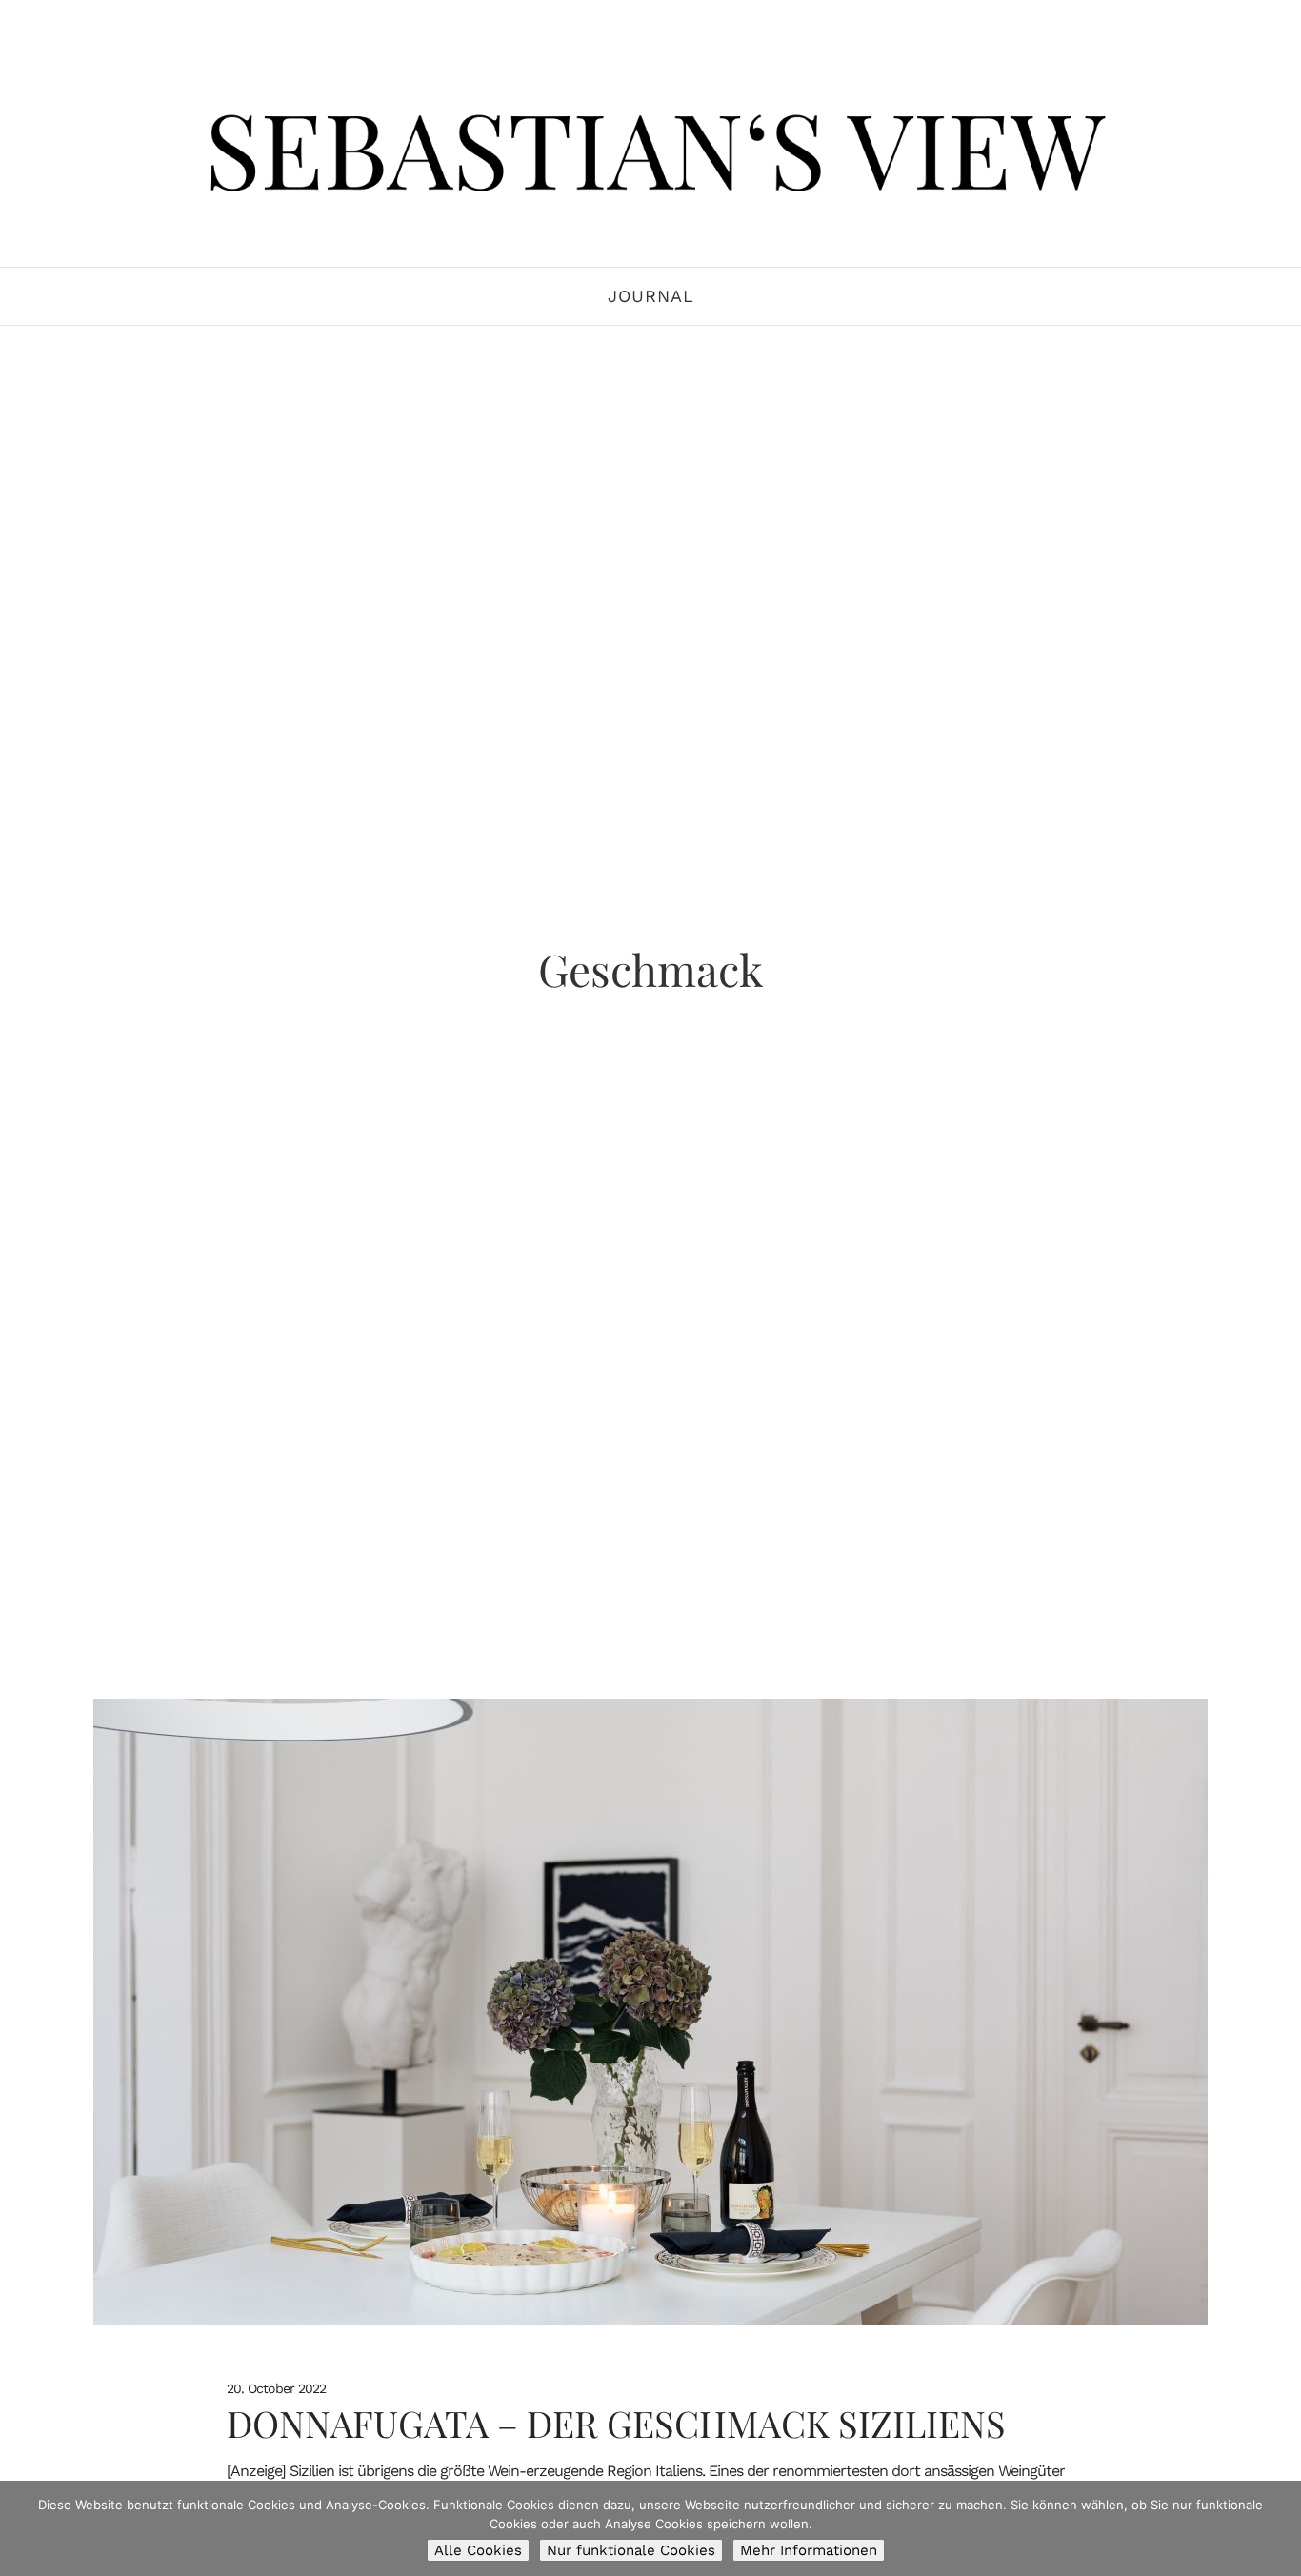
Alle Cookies (478, 2550)
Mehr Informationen (809, 2550)
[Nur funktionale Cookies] (1277, 2528)
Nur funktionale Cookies (631, 2550)
